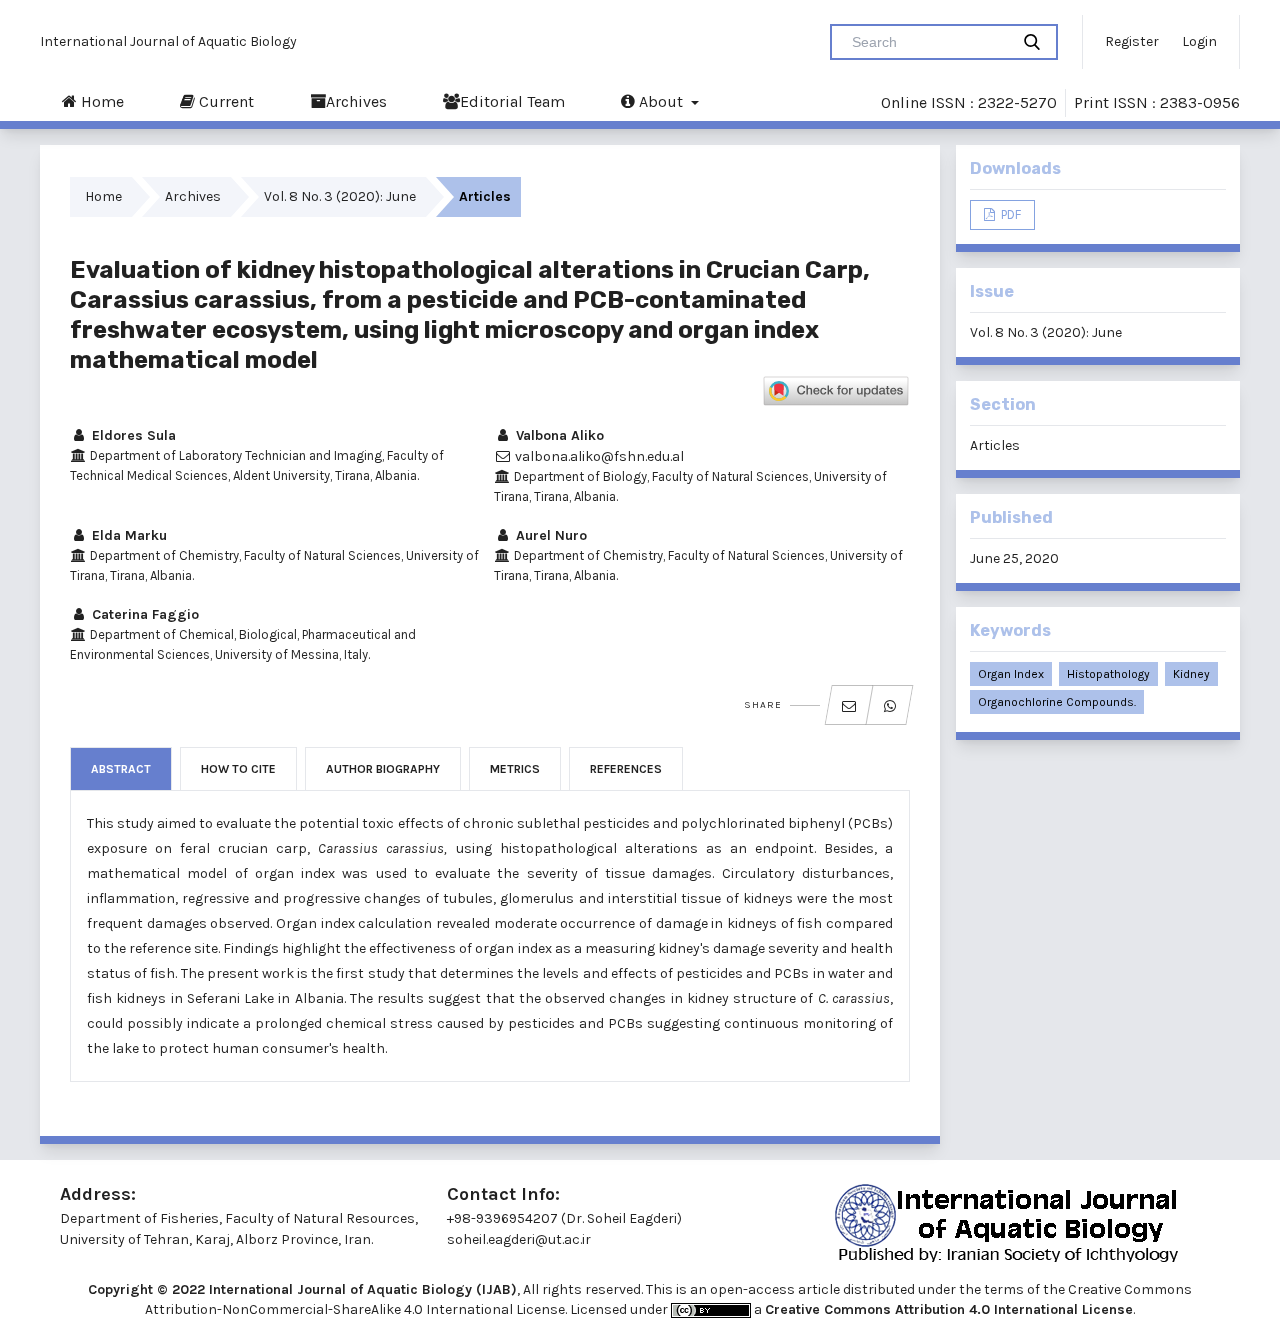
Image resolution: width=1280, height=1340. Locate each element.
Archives (356, 101)
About (661, 101)
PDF (1009, 214)
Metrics (515, 769)
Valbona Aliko (558, 435)
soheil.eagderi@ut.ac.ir (519, 1239)
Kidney (1191, 674)
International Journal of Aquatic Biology (168, 41)
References (626, 769)
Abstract (121, 769)
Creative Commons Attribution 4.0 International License (949, 1309)
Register (1132, 41)
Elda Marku (127, 535)
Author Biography (383, 769)
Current (224, 101)
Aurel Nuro (549, 535)
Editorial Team (512, 101)
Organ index (1011, 674)
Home (100, 101)
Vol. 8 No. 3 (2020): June (340, 196)
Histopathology (1108, 674)
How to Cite (238, 769)
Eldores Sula (132, 435)
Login (1199, 41)
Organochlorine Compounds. (1057, 702)
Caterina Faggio (143, 614)
